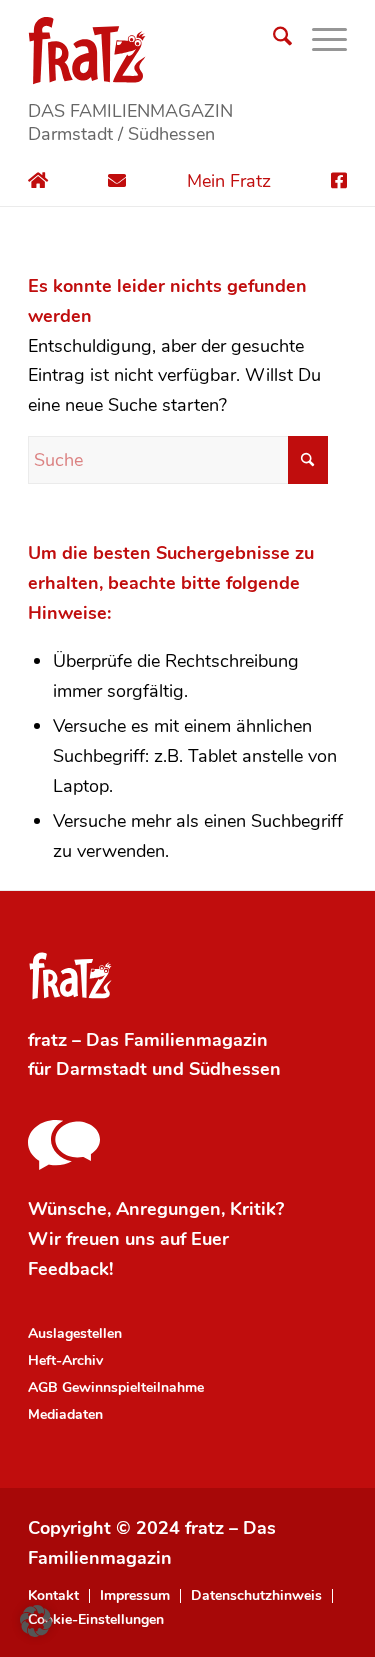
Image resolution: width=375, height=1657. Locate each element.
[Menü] (319, 40)
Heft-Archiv (65, 1360)
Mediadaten (65, 1414)
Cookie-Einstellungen (96, 1620)
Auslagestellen (75, 1333)
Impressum (135, 1596)
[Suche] (272, 40)
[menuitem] (272, 40)
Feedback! (70, 1269)
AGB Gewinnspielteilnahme (116, 1387)
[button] (36, 1621)
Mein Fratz (229, 181)
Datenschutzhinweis (256, 1596)
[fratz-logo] (187, 50)
